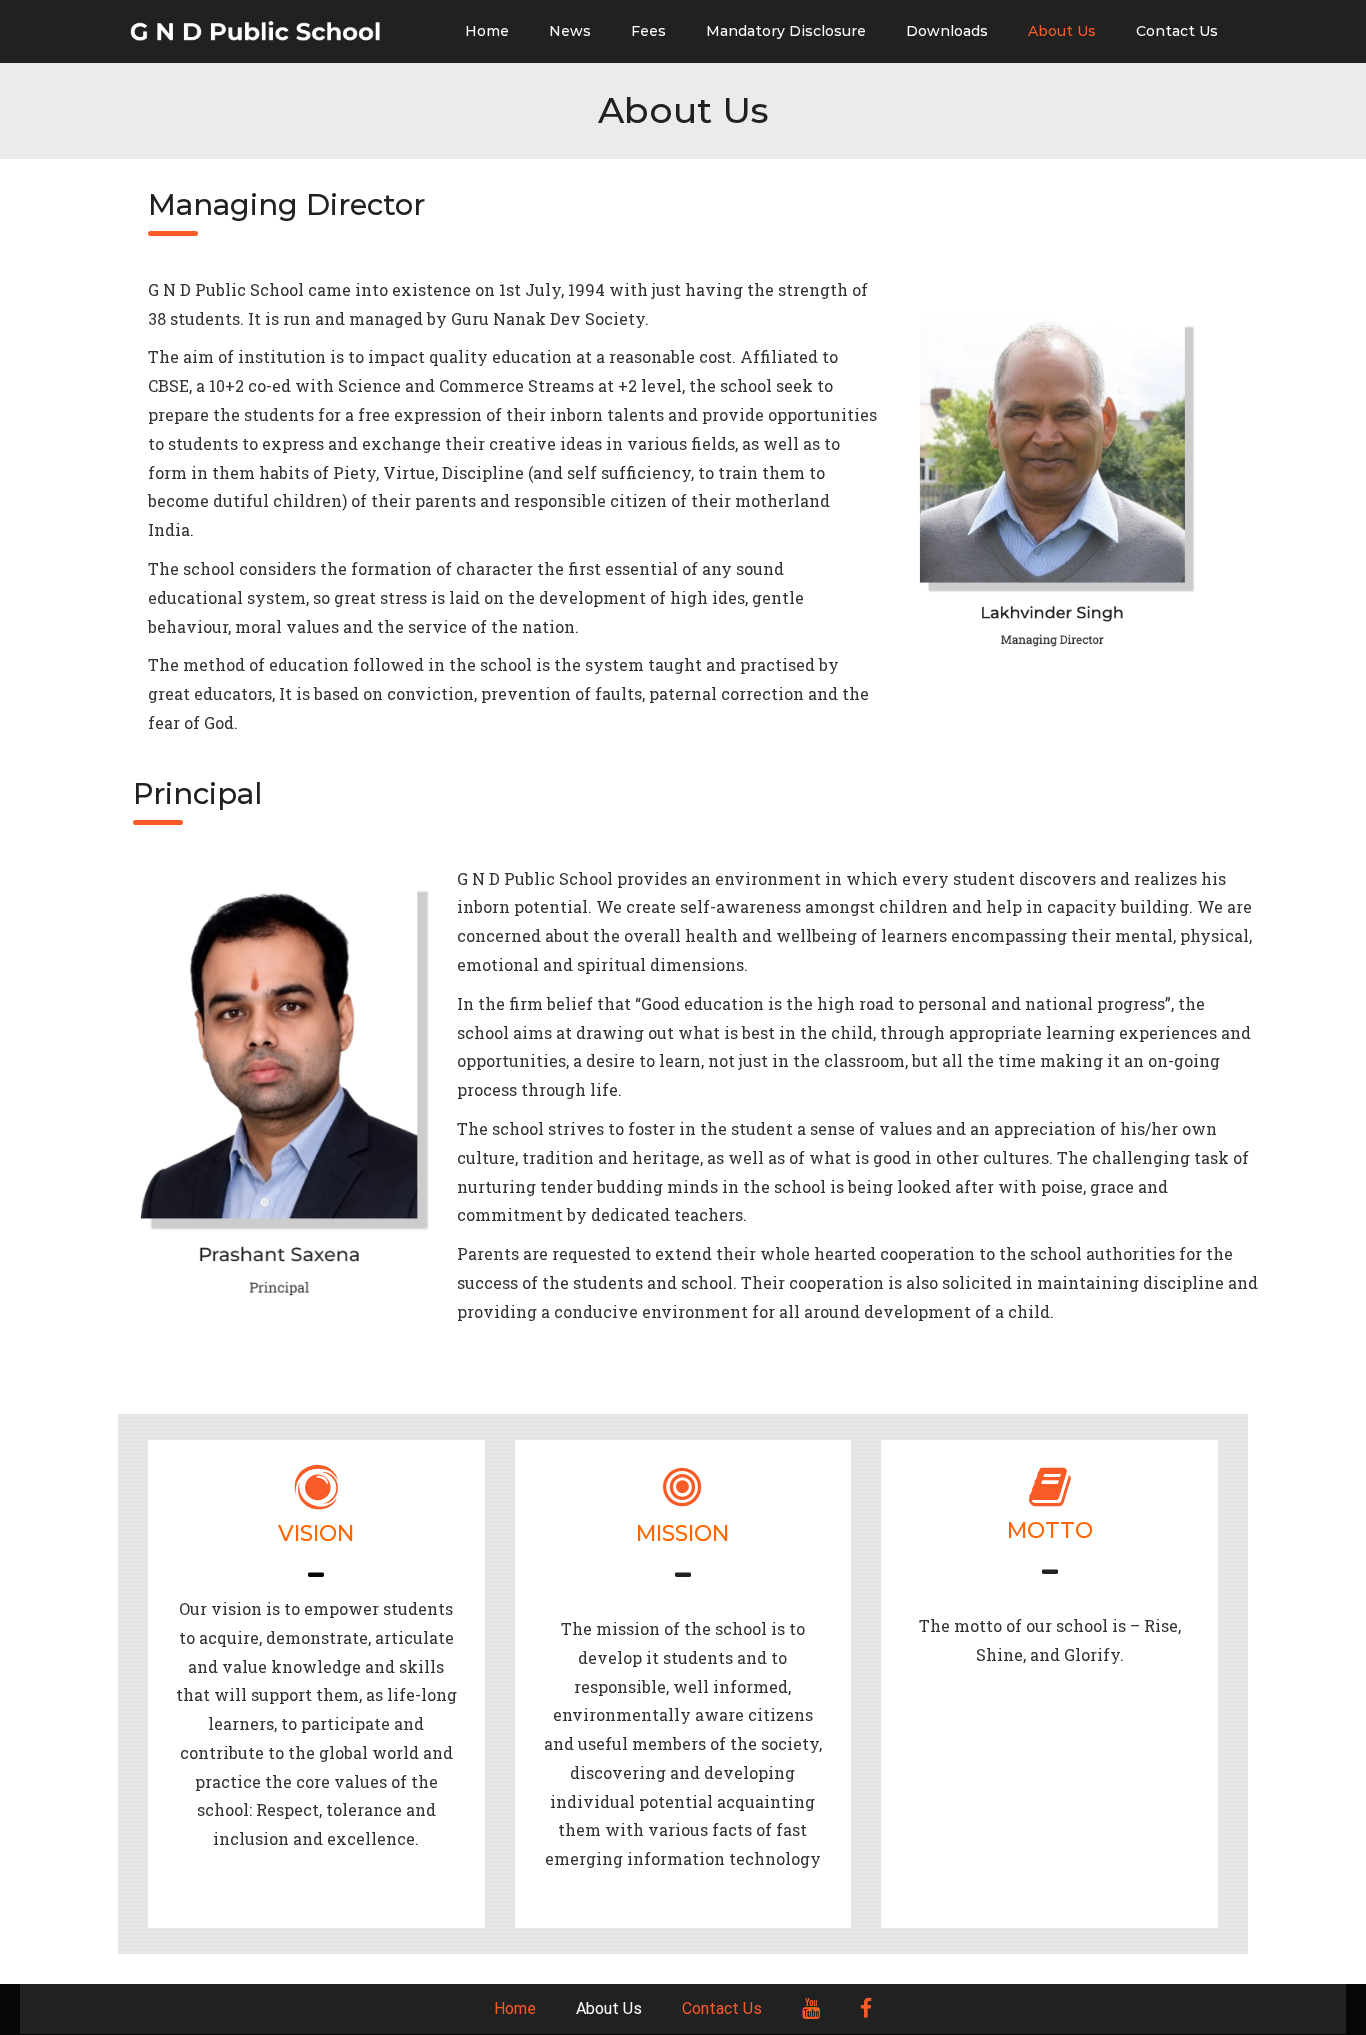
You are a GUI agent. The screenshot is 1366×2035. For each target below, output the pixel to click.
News (570, 31)
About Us (1062, 31)
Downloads (947, 31)
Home (487, 31)
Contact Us (1177, 31)
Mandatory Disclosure (786, 31)
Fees (648, 31)
